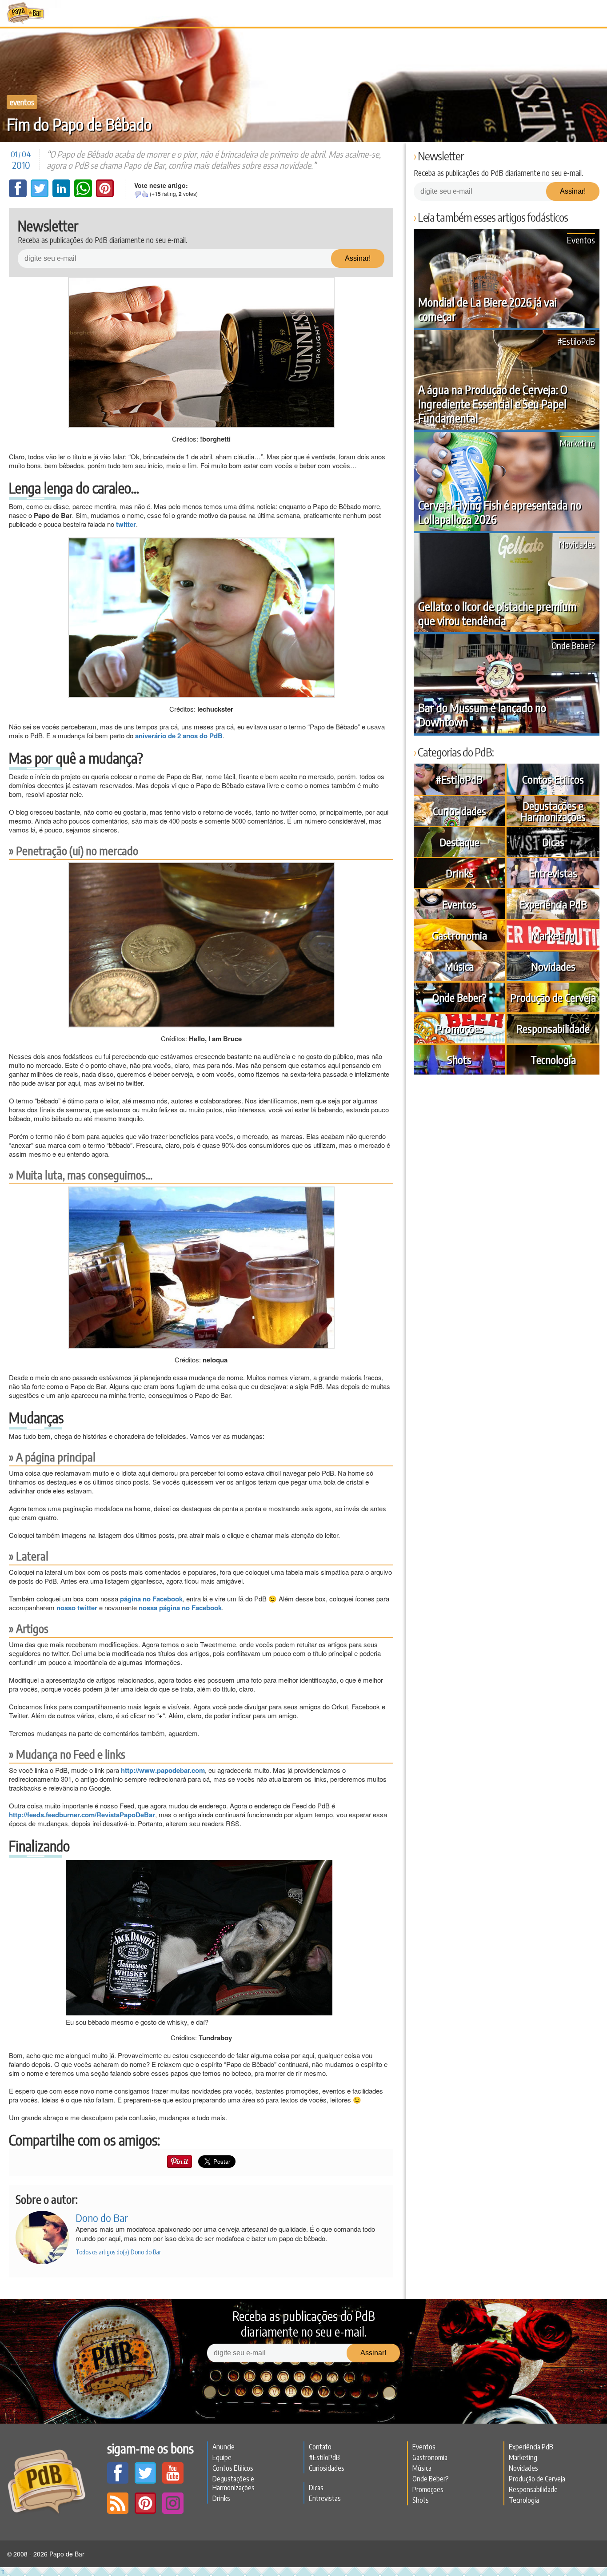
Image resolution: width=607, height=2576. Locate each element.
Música (459, 966)
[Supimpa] (145, 194)
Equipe (222, 2457)
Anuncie (224, 2447)
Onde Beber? (573, 645)
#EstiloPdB (576, 341)
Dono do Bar (102, 2218)
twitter (126, 524)
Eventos (22, 102)
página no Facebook (151, 1599)
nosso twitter (77, 1608)
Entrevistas (553, 873)
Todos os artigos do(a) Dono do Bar (118, 2252)
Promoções (459, 1028)
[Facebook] (19, 195)
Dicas (553, 842)
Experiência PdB (553, 904)
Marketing (577, 443)
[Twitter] (40, 195)
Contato (320, 2447)
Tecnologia (553, 1059)
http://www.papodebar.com (163, 1770)
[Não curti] (138, 194)
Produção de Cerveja (553, 997)
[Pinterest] (105, 195)
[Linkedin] (62, 195)
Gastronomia (459, 935)
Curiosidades (459, 811)
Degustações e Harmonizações (553, 811)
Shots (459, 1059)
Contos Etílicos (553, 779)
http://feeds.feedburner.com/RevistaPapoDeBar (82, 1815)
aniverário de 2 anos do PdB (179, 736)
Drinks (459, 873)
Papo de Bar (26, 13)
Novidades (577, 544)
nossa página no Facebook (180, 1608)
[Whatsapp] (84, 195)
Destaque (459, 842)
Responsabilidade (553, 1028)
